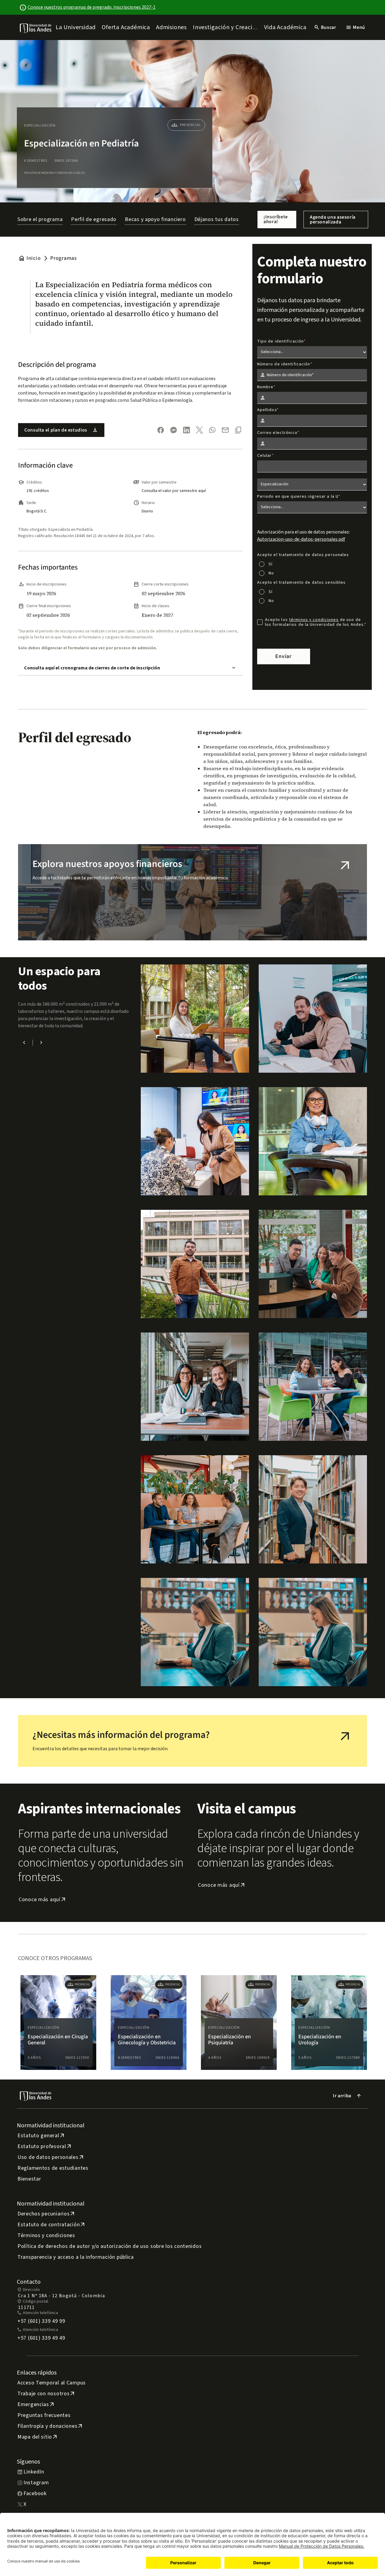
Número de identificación (284, 364)
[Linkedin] (186, 430)
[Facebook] (161, 430)
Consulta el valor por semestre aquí (174, 491)
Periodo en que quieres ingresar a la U (298, 496)
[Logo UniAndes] (36, 28)
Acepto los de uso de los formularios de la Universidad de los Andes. (315, 622)
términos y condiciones (314, 620)
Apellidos (267, 410)
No (271, 573)
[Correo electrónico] (225, 430)
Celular (265, 456)
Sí (271, 564)
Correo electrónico (277, 433)
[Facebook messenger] (174, 430)
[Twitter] (199, 430)
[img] (36, 28)
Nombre (265, 387)
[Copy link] (238, 430)
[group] (58, 2023)
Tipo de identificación (281, 341)
